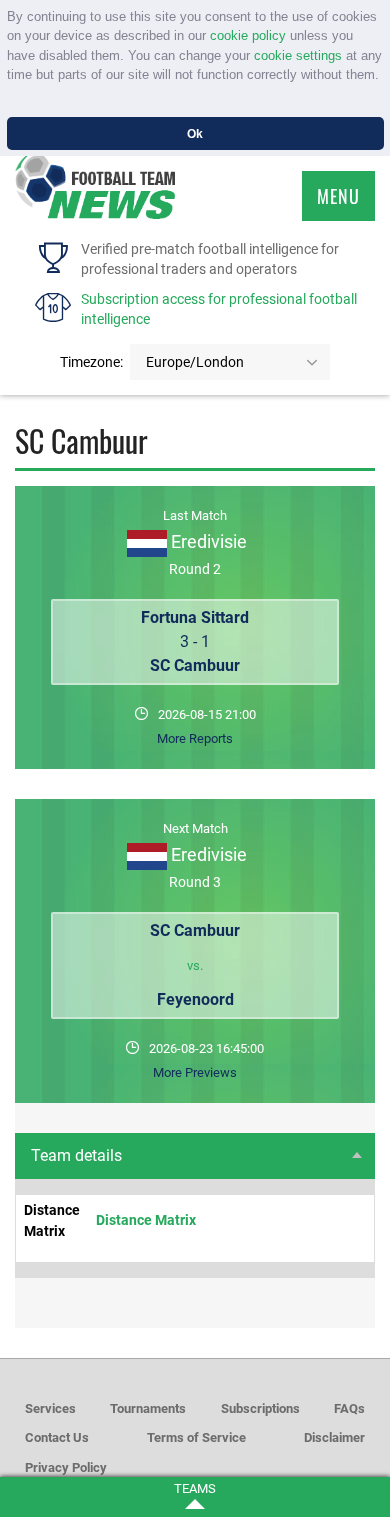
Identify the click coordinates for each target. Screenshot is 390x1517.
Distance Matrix (146, 1220)
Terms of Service (196, 1437)
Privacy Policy (66, 1467)
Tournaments (148, 1408)
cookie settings (298, 55)
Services (50, 1408)
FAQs (349, 1408)
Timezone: (91, 362)
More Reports (195, 738)
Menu (338, 196)
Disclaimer (334, 1437)
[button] (9, 95)
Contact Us (57, 1437)
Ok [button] (195, 133)
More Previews (195, 1072)
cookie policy (248, 35)
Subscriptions (260, 1408)
